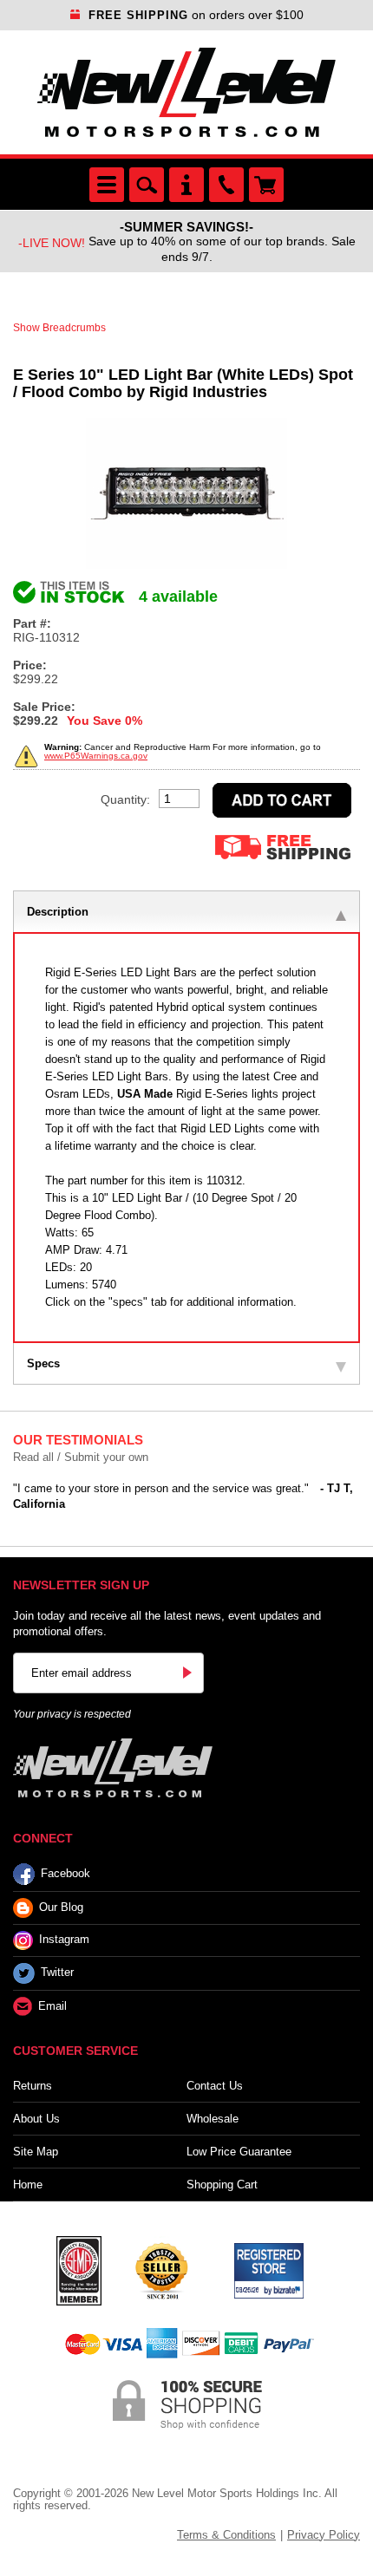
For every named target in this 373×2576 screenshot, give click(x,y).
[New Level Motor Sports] (186, 92)
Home (28, 2185)
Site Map (36, 2152)
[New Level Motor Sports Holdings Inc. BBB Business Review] (161, 2269)
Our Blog (61, 1907)
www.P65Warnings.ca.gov (96, 756)
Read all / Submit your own (81, 1457)
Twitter (57, 1972)
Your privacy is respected (72, 1714)
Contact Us (215, 2086)
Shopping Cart (222, 2185)
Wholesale (213, 2119)
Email (52, 2006)
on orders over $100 (196, 15)
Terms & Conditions (226, 2535)
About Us (36, 2119)
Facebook (65, 1873)
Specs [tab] (43, 1363)
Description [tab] (58, 912)
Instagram (64, 1939)
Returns (33, 2086)
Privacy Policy (324, 2535)
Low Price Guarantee (239, 2152)
